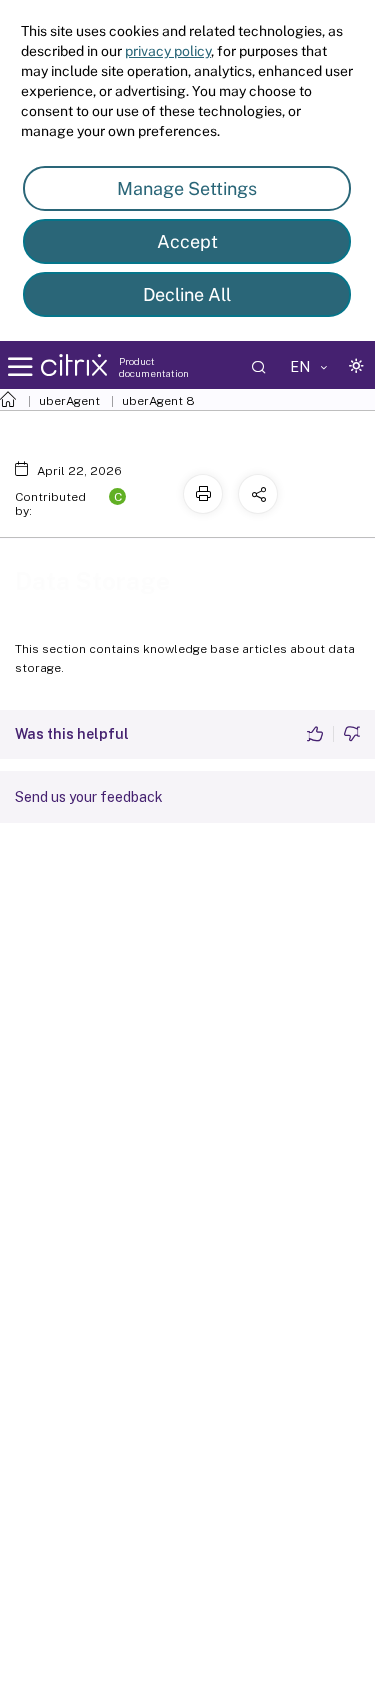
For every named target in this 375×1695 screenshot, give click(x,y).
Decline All (187, 294)
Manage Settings (187, 188)
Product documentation (154, 367)
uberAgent (69, 401)
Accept (187, 241)
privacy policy (168, 51)
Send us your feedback (89, 797)
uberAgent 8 (158, 401)
